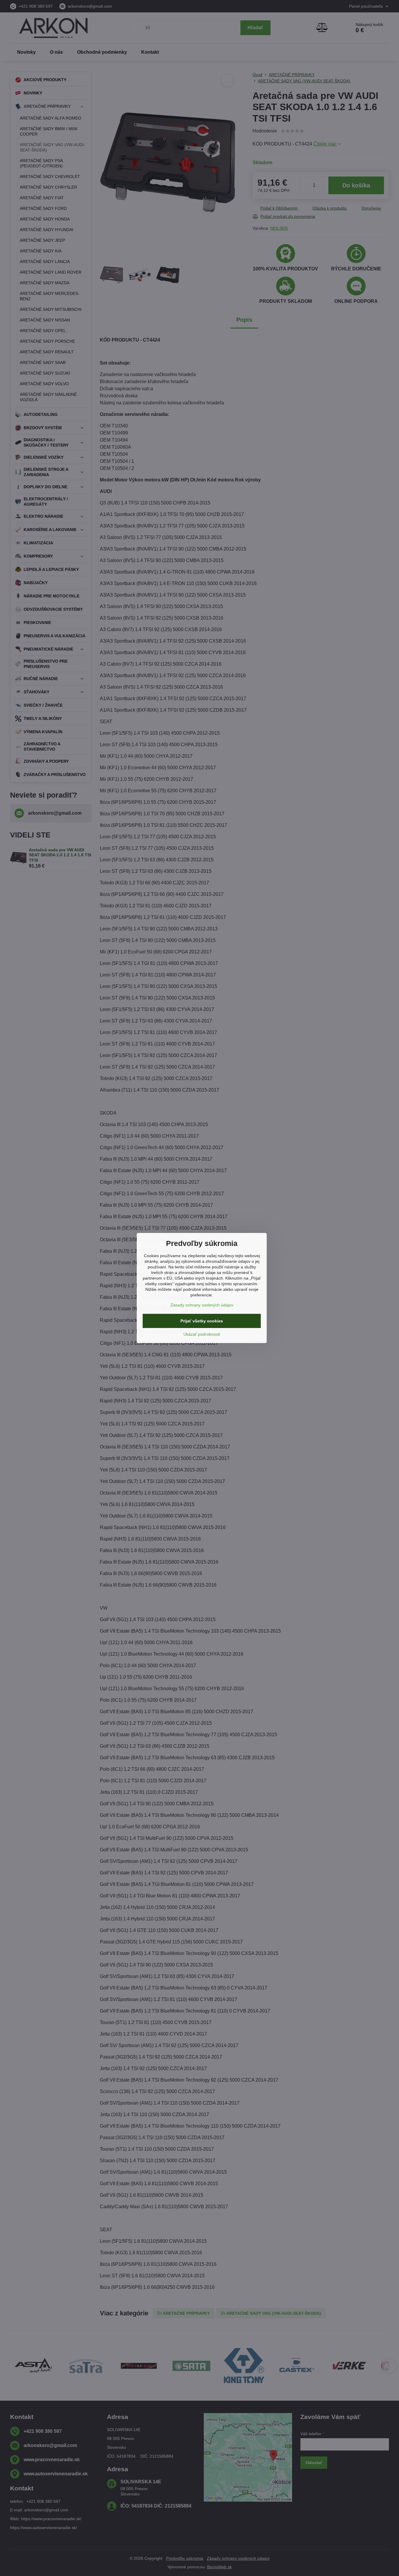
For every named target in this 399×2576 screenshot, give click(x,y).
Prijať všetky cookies (202, 1321)
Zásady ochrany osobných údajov (202, 1305)
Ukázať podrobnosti (202, 1334)
